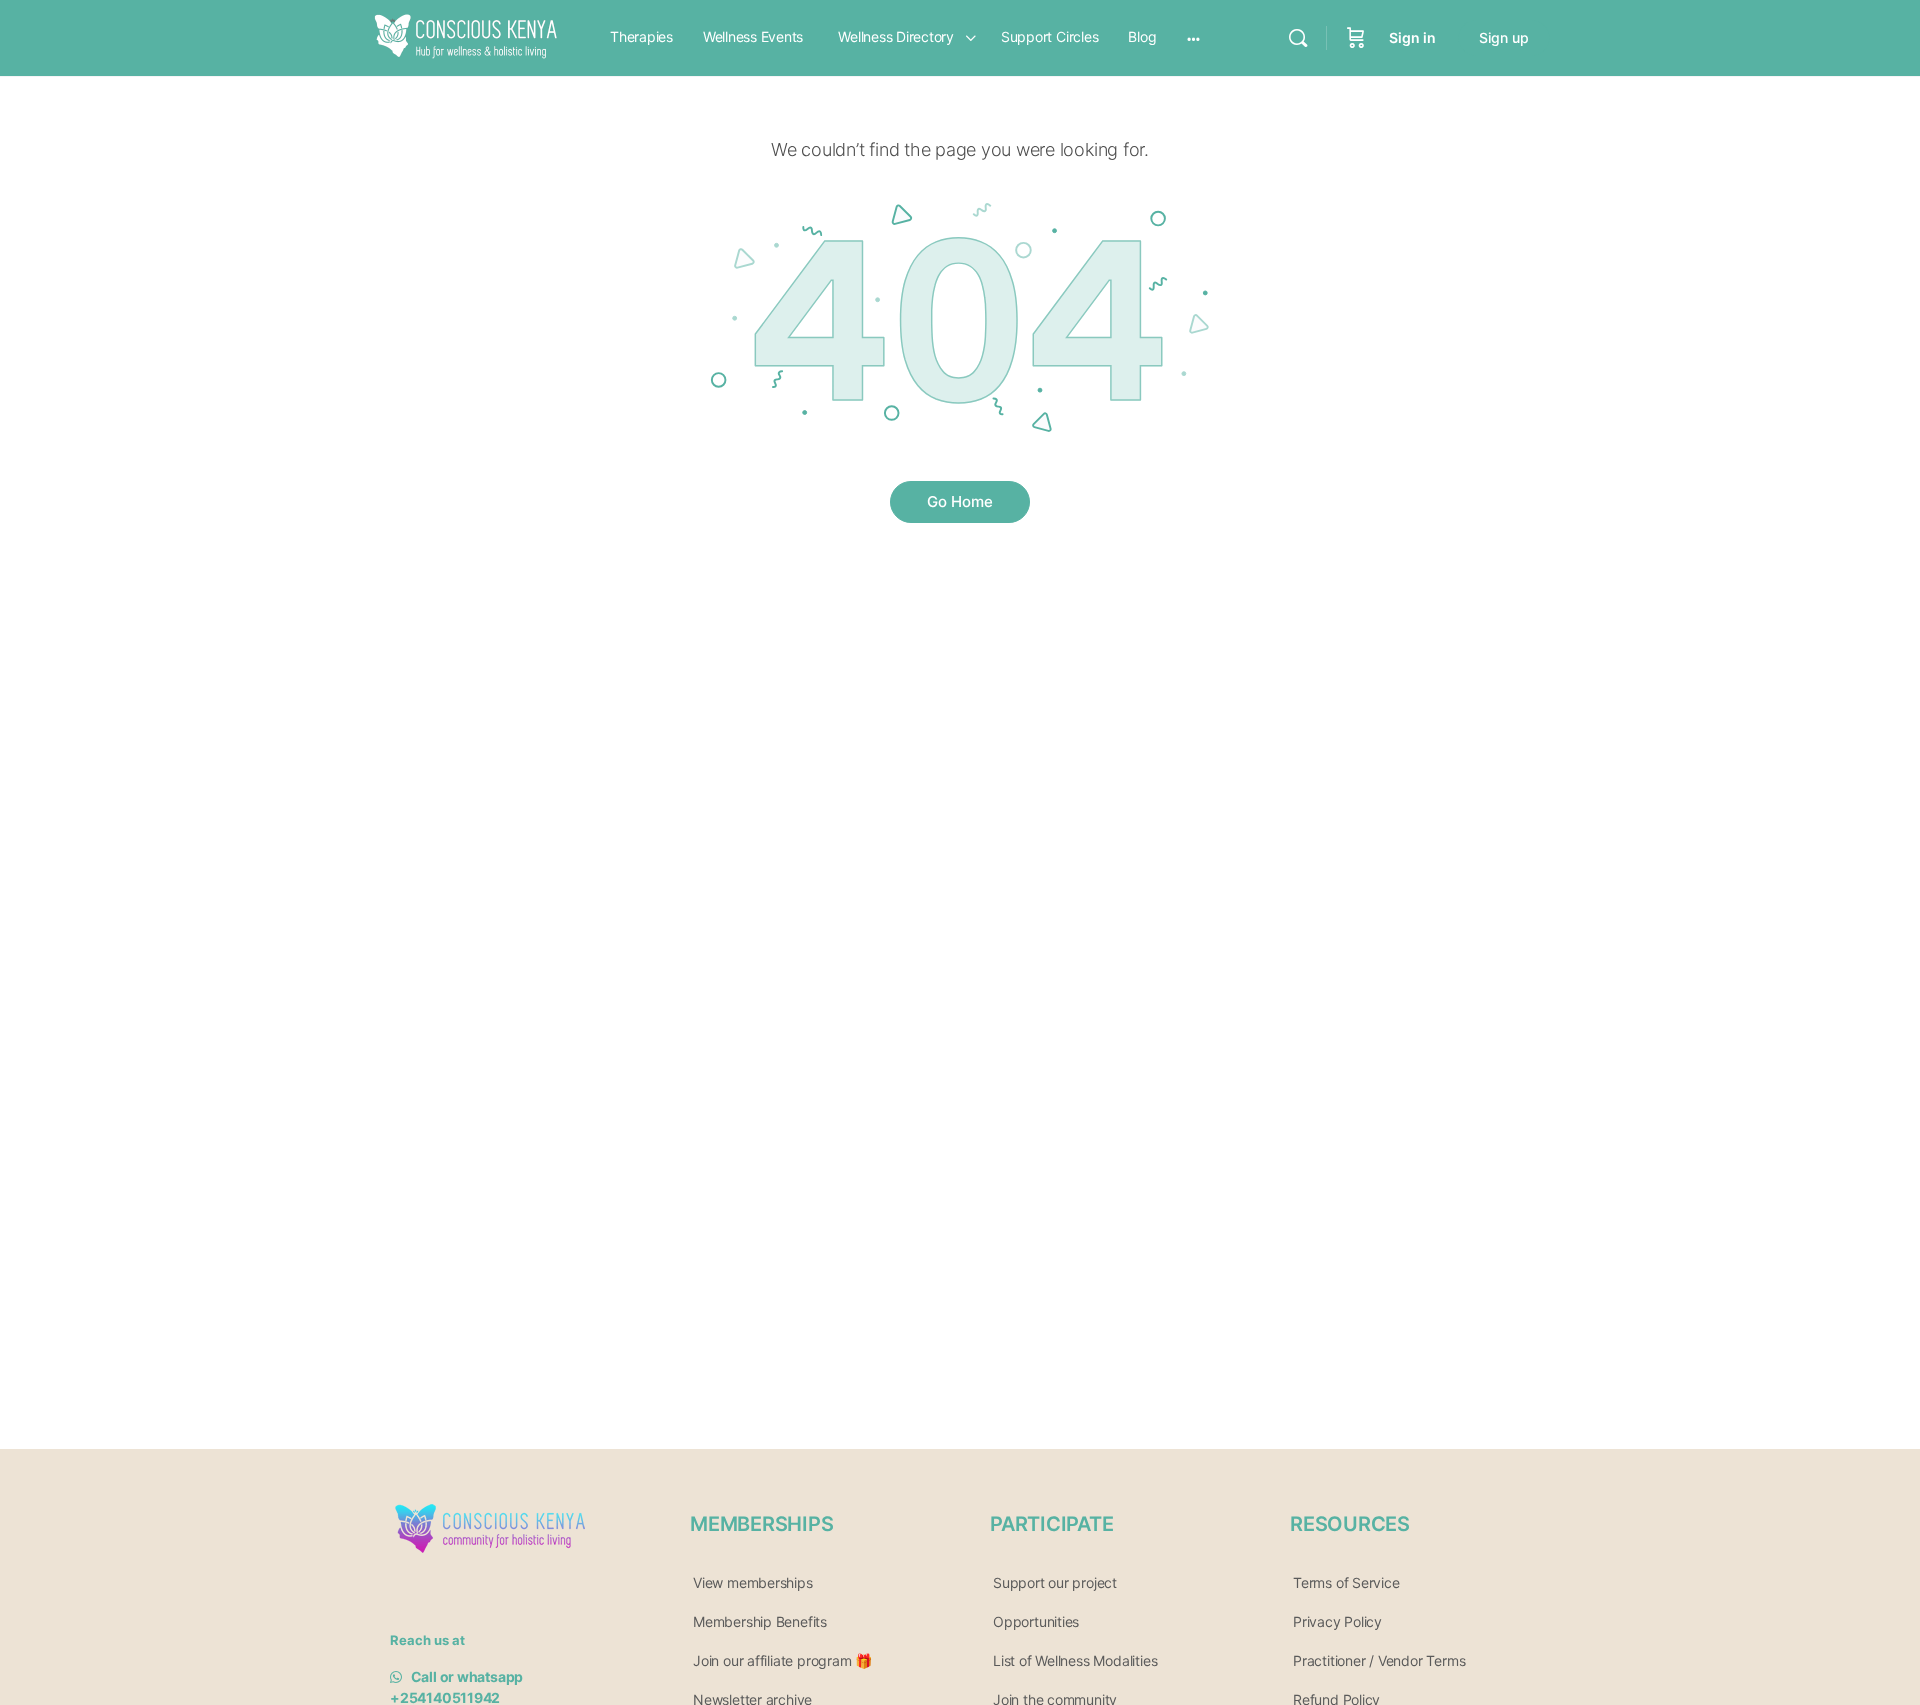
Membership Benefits (760, 1621)
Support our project (1055, 1582)
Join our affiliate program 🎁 (782, 1660)
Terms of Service (1346, 1582)
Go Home (960, 501)
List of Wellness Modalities (1075, 1660)
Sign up (1504, 37)
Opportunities (1036, 1621)
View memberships (753, 1582)
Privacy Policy (1337, 1621)
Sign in (1412, 37)
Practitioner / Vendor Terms (1379, 1660)
